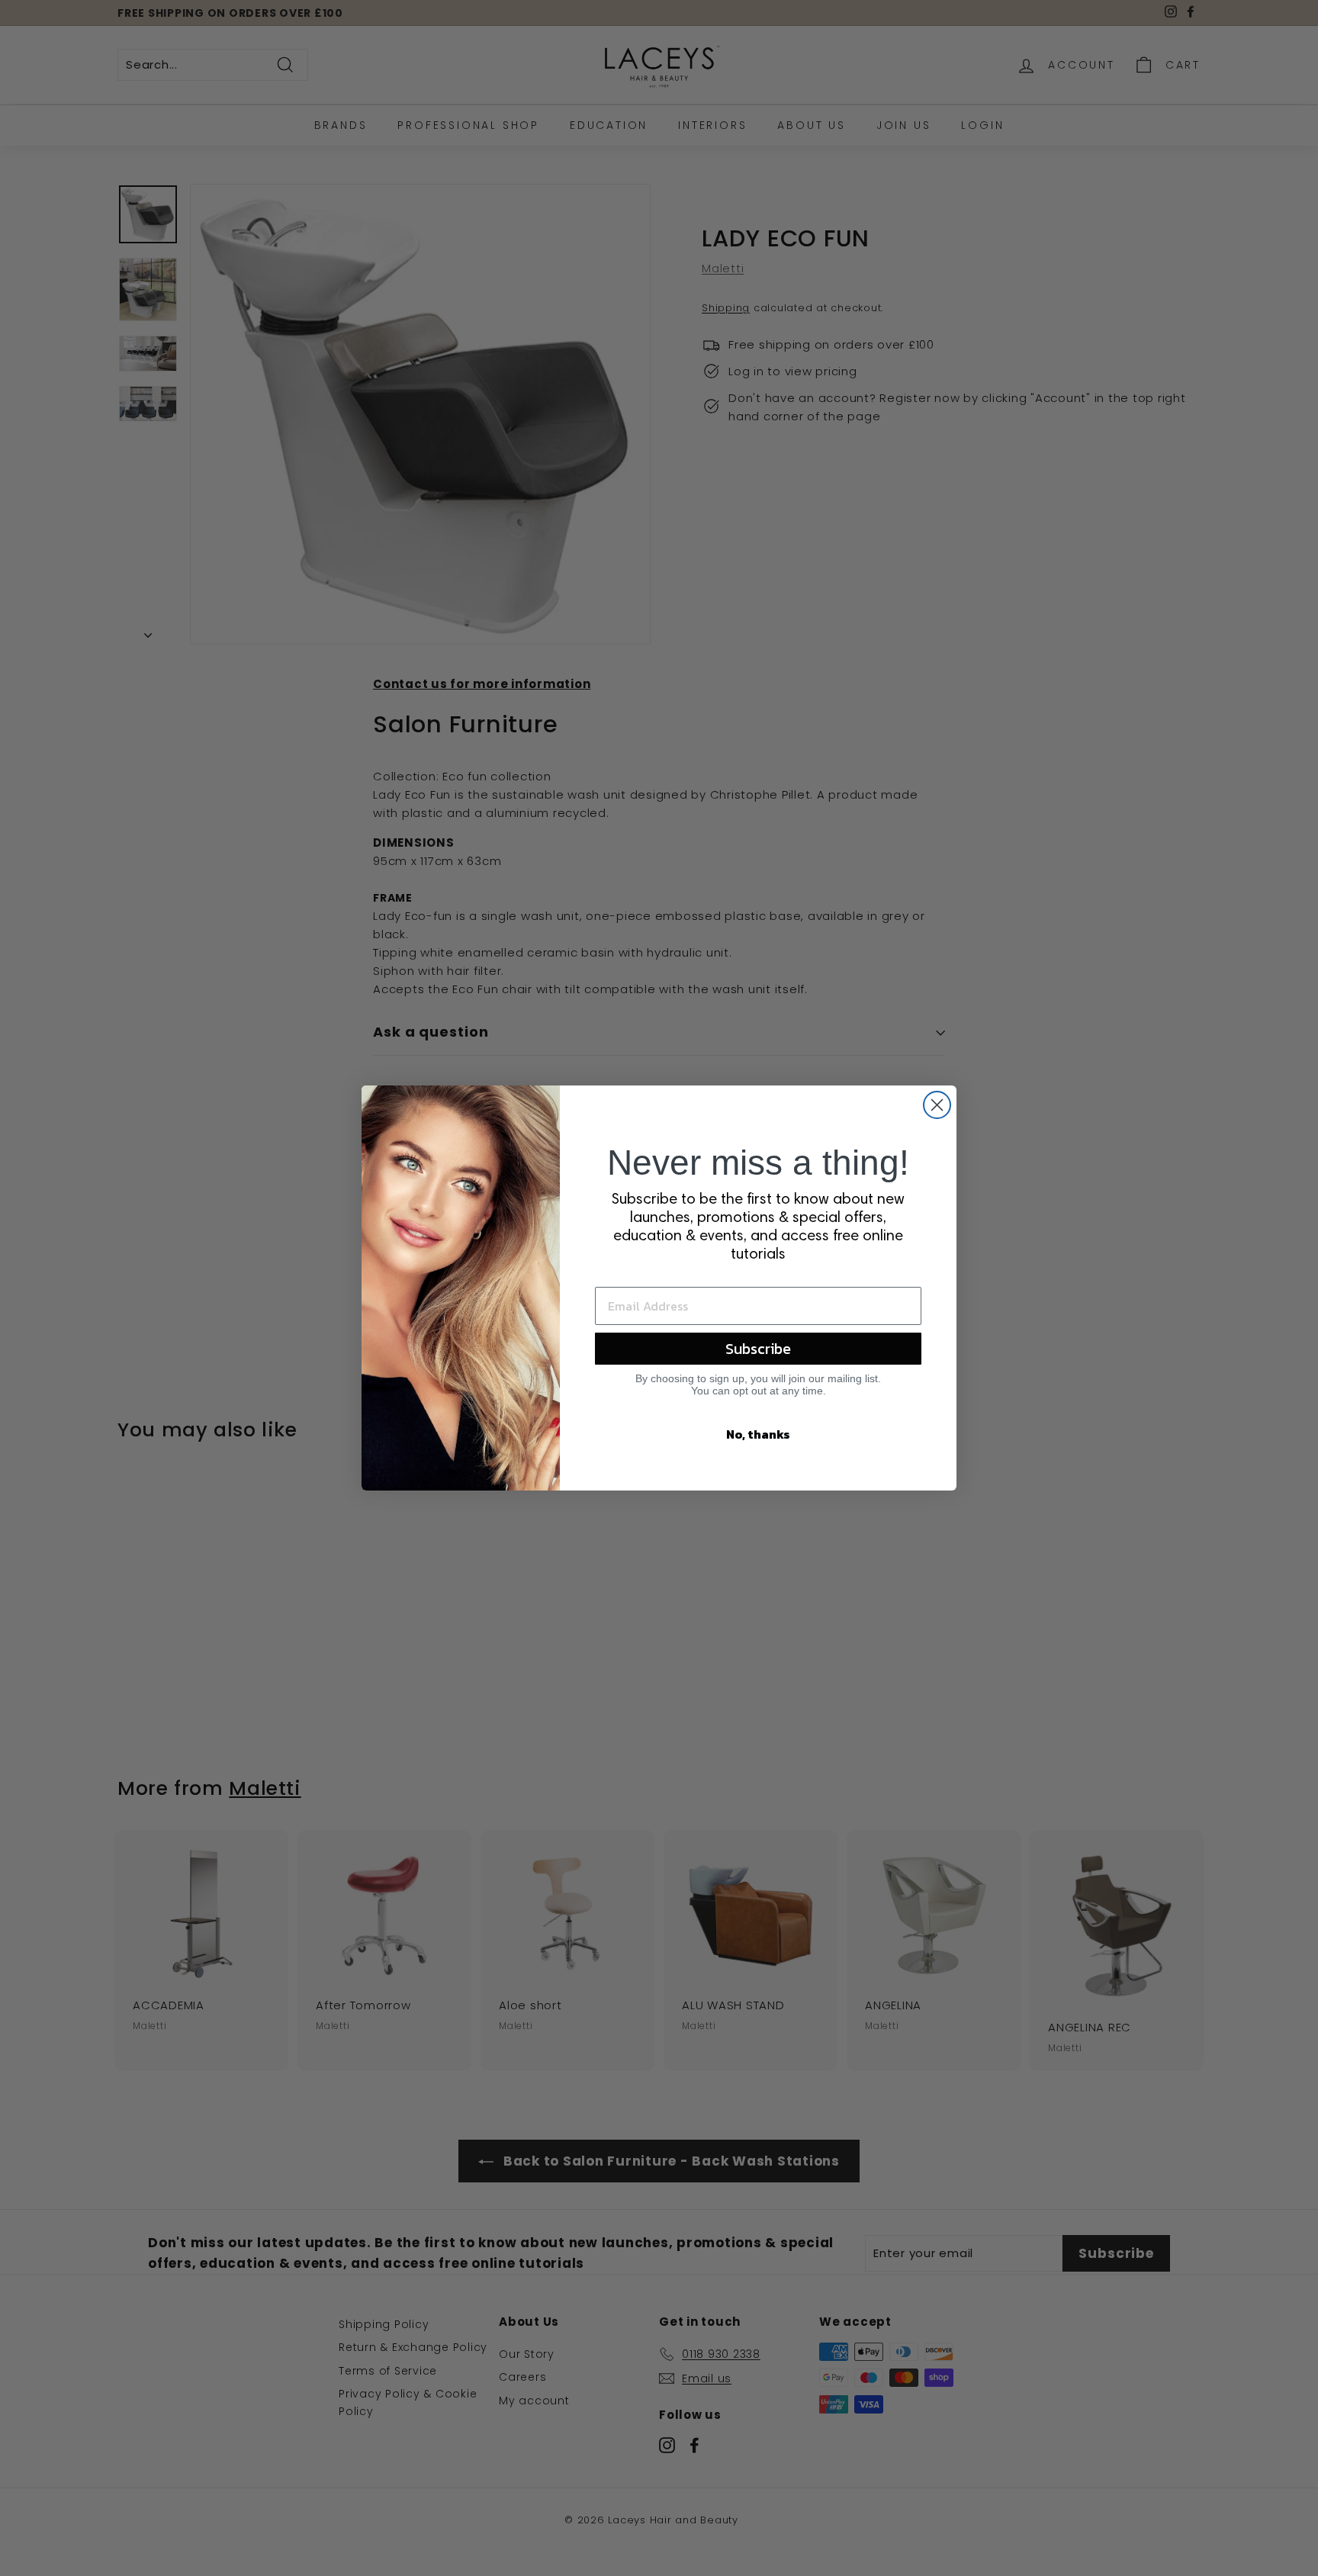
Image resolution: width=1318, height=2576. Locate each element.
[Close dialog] (937, 1105)
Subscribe (758, 1349)
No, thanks (758, 1434)
